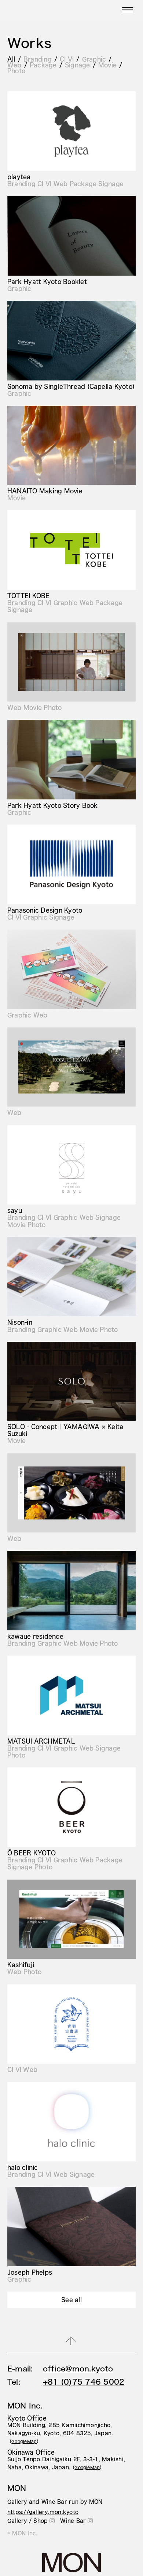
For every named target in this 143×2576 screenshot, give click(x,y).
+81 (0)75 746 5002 (84, 2382)
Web (14, 65)
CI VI (67, 59)
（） (24, 2441)
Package (43, 65)
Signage (78, 65)
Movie (107, 65)
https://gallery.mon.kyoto (43, 2512)
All (11, 59)
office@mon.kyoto (78, 2369)
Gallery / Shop (27, 2521)
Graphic (94, 59)
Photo (16, 71)
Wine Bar (73, 2521)
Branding (38, 59)
